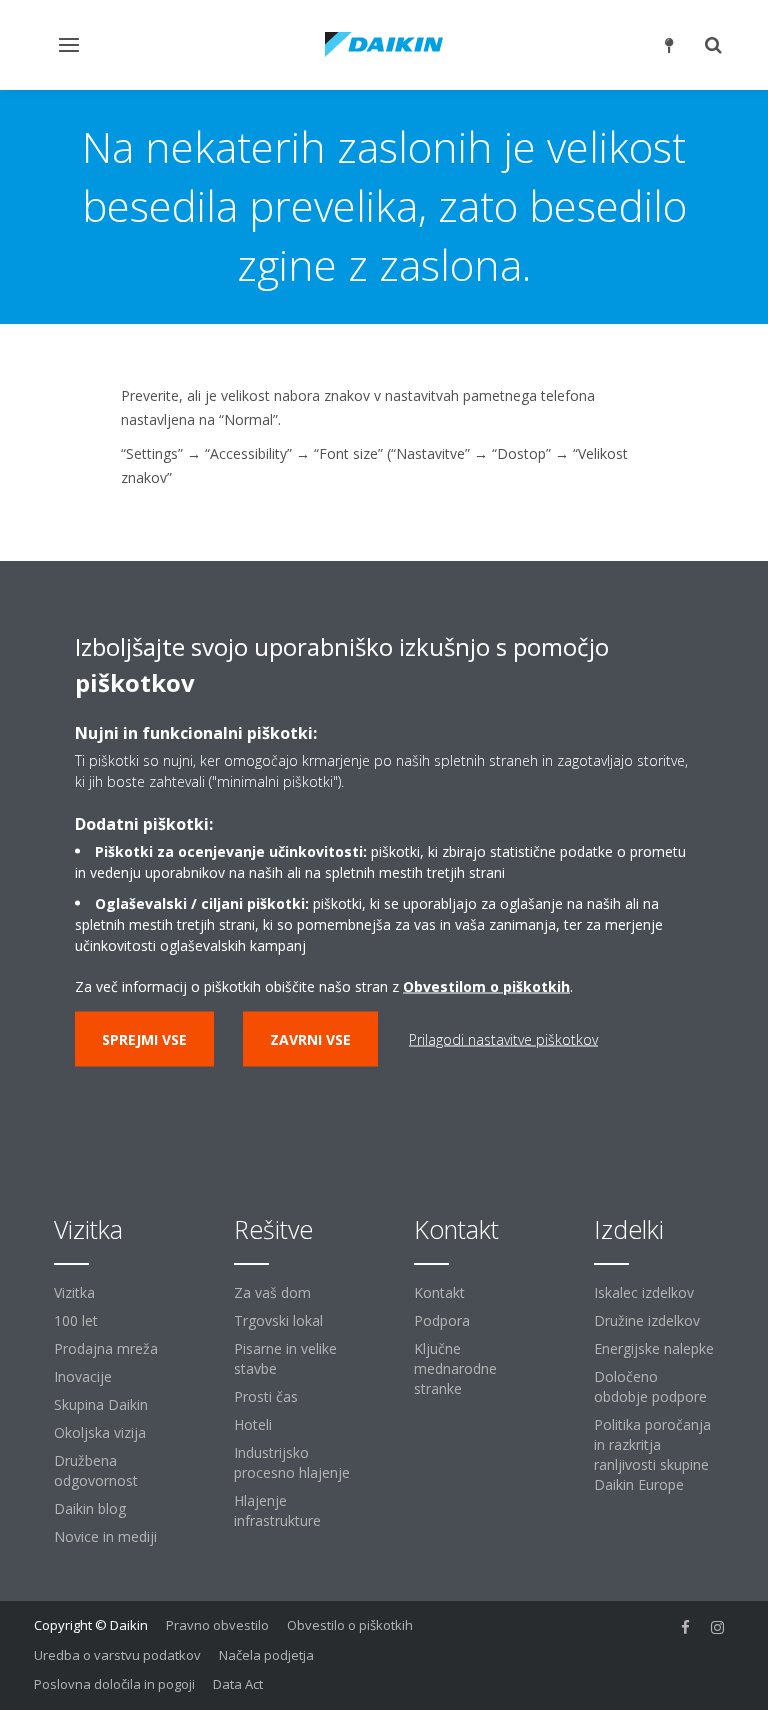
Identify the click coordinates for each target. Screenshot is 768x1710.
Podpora (442, 1320)
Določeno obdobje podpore (650, 1386)
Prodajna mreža (106, 1348)
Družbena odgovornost (96, 1470)
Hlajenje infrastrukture (277, 1510)
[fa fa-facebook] (686, 1627)
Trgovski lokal (278, 1320)
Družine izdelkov (647, 1320)
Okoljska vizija (100, 1432)
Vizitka (74, 1292)
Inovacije (83, 1376)
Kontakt (439, 1292)
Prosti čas (266, 1396)
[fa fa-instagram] (718, 1627)
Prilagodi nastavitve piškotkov (503, 1039)
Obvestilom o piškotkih (486, 986)
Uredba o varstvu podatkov (117, 1655)
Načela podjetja (266, 1655)
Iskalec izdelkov (644, 1292)
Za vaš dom (272, 1292)
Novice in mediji (105, 1536)
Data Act (238, 1684)
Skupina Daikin (101, 1404)
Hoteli (253, 1424)
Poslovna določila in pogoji (114, 1684)
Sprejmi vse (144, 1039)
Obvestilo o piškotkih (350, 1625)
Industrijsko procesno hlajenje (292, 1462)
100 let (76, 1320)
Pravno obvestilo (217, 1625)
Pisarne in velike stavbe (285, 1358)
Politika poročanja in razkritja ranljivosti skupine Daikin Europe (652, 1454)
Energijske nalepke (654, 1348)
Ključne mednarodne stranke (455, 1368)
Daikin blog (90, 1508)
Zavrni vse (310, 1039)
